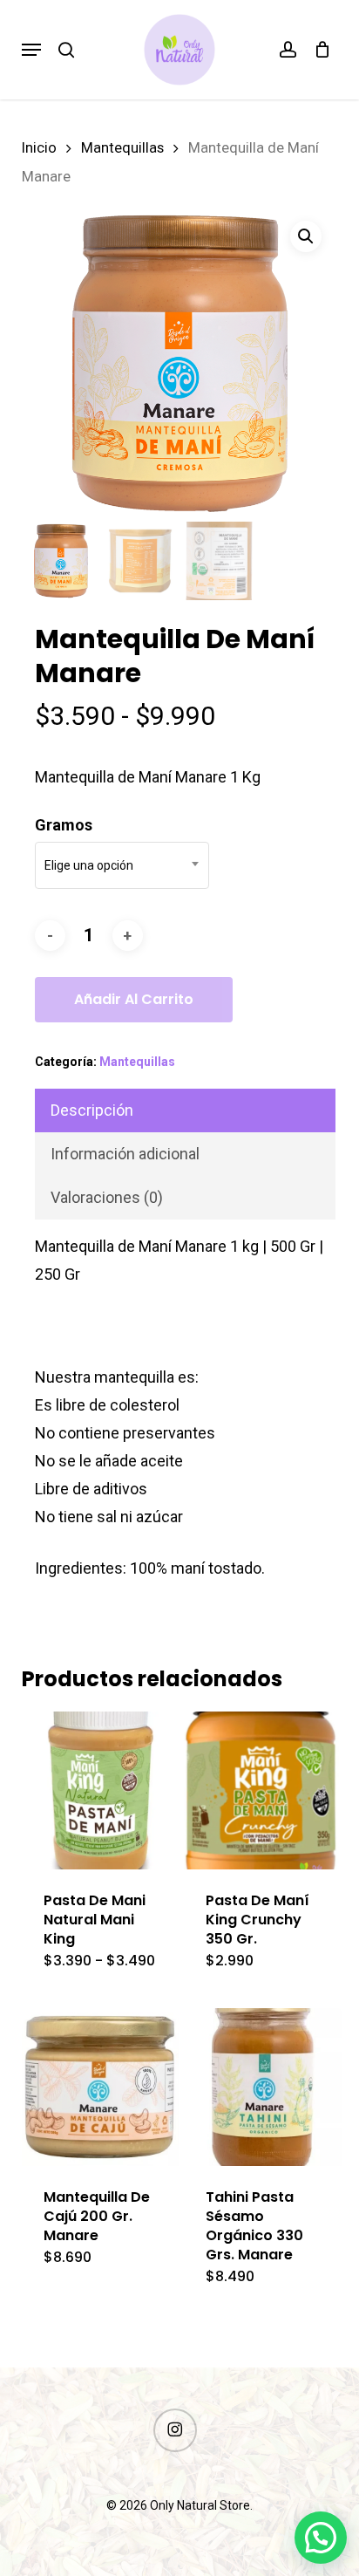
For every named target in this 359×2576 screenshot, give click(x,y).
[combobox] (122, 865)
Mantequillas (122, 148)
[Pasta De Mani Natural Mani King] (101, 1790)
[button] (31, 50)
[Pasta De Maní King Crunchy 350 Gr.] (263, 1790)
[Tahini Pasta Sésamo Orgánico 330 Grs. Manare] (263, 2087)
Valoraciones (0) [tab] (107, 1197)
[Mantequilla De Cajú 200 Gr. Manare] (101, 2087)
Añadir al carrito (134, 999)
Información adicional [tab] (125, 1154)
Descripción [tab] (92, 1110)
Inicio (39, 148)
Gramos (64, 825)
